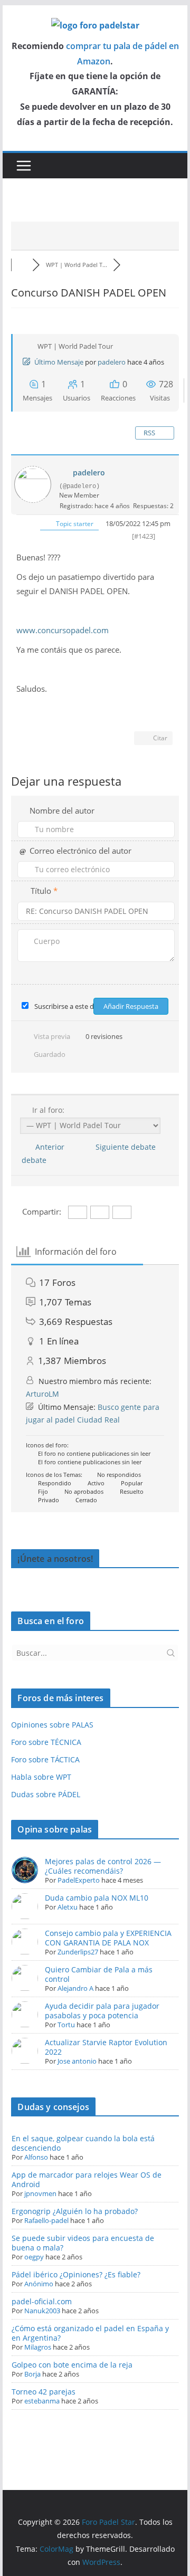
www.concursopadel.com (64, 630)
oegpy (34, 2257)
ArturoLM (42, 1394)
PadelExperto (79, 1880)
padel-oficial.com (42, 2301)
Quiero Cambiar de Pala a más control (99, 1974)
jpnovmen (40, 2193)
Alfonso (36, 2157)
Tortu (66, 2025)
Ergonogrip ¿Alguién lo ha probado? (75, 2211)
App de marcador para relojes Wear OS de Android (87, 2179)
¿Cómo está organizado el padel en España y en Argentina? (90, 2333)
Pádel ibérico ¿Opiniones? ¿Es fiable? (76, 2274)
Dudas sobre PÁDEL (46, 1794)
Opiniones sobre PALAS (52, 1725)
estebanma (42, 2401)
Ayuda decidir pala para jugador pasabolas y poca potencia (102, 2011)
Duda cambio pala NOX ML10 (97, 1898)
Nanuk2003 (42, 2311)
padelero (112, 362)
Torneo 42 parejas (44, 2392)
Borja (32, 2374)
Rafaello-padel (46, 2220)
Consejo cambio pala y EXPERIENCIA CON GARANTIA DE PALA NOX (108, 1938)
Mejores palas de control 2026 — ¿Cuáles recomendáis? (103, 1866)
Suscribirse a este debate (73, 1006)
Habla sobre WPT (41, 1777)
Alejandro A (75, 1988)
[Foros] (22, 265)
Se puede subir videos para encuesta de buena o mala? (83, 2243)
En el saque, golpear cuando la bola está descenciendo (83, 2143)
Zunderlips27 (78, 1952)
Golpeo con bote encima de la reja (72, 2365)
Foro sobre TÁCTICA (45, 1759)
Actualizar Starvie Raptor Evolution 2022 (106, 2047)
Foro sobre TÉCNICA (46, 1742)
